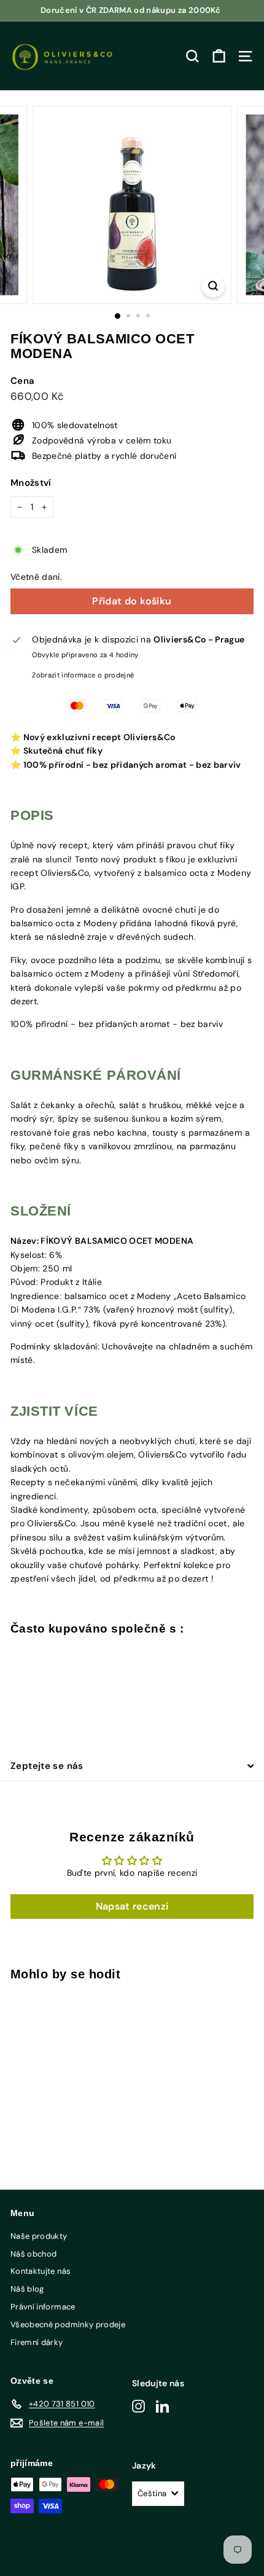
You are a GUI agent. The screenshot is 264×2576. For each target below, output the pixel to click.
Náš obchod (34, 2254)
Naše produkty (39, 2236)
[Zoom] (213, 286)
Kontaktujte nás (41, 2271)
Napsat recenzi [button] (132, 1906)
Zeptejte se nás (47, 1766)
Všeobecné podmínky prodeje (68, 2324)
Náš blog (27, 2289)
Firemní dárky (37, 2342)
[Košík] (219, 56)
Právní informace (43, 2307)
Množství (31, 483)
